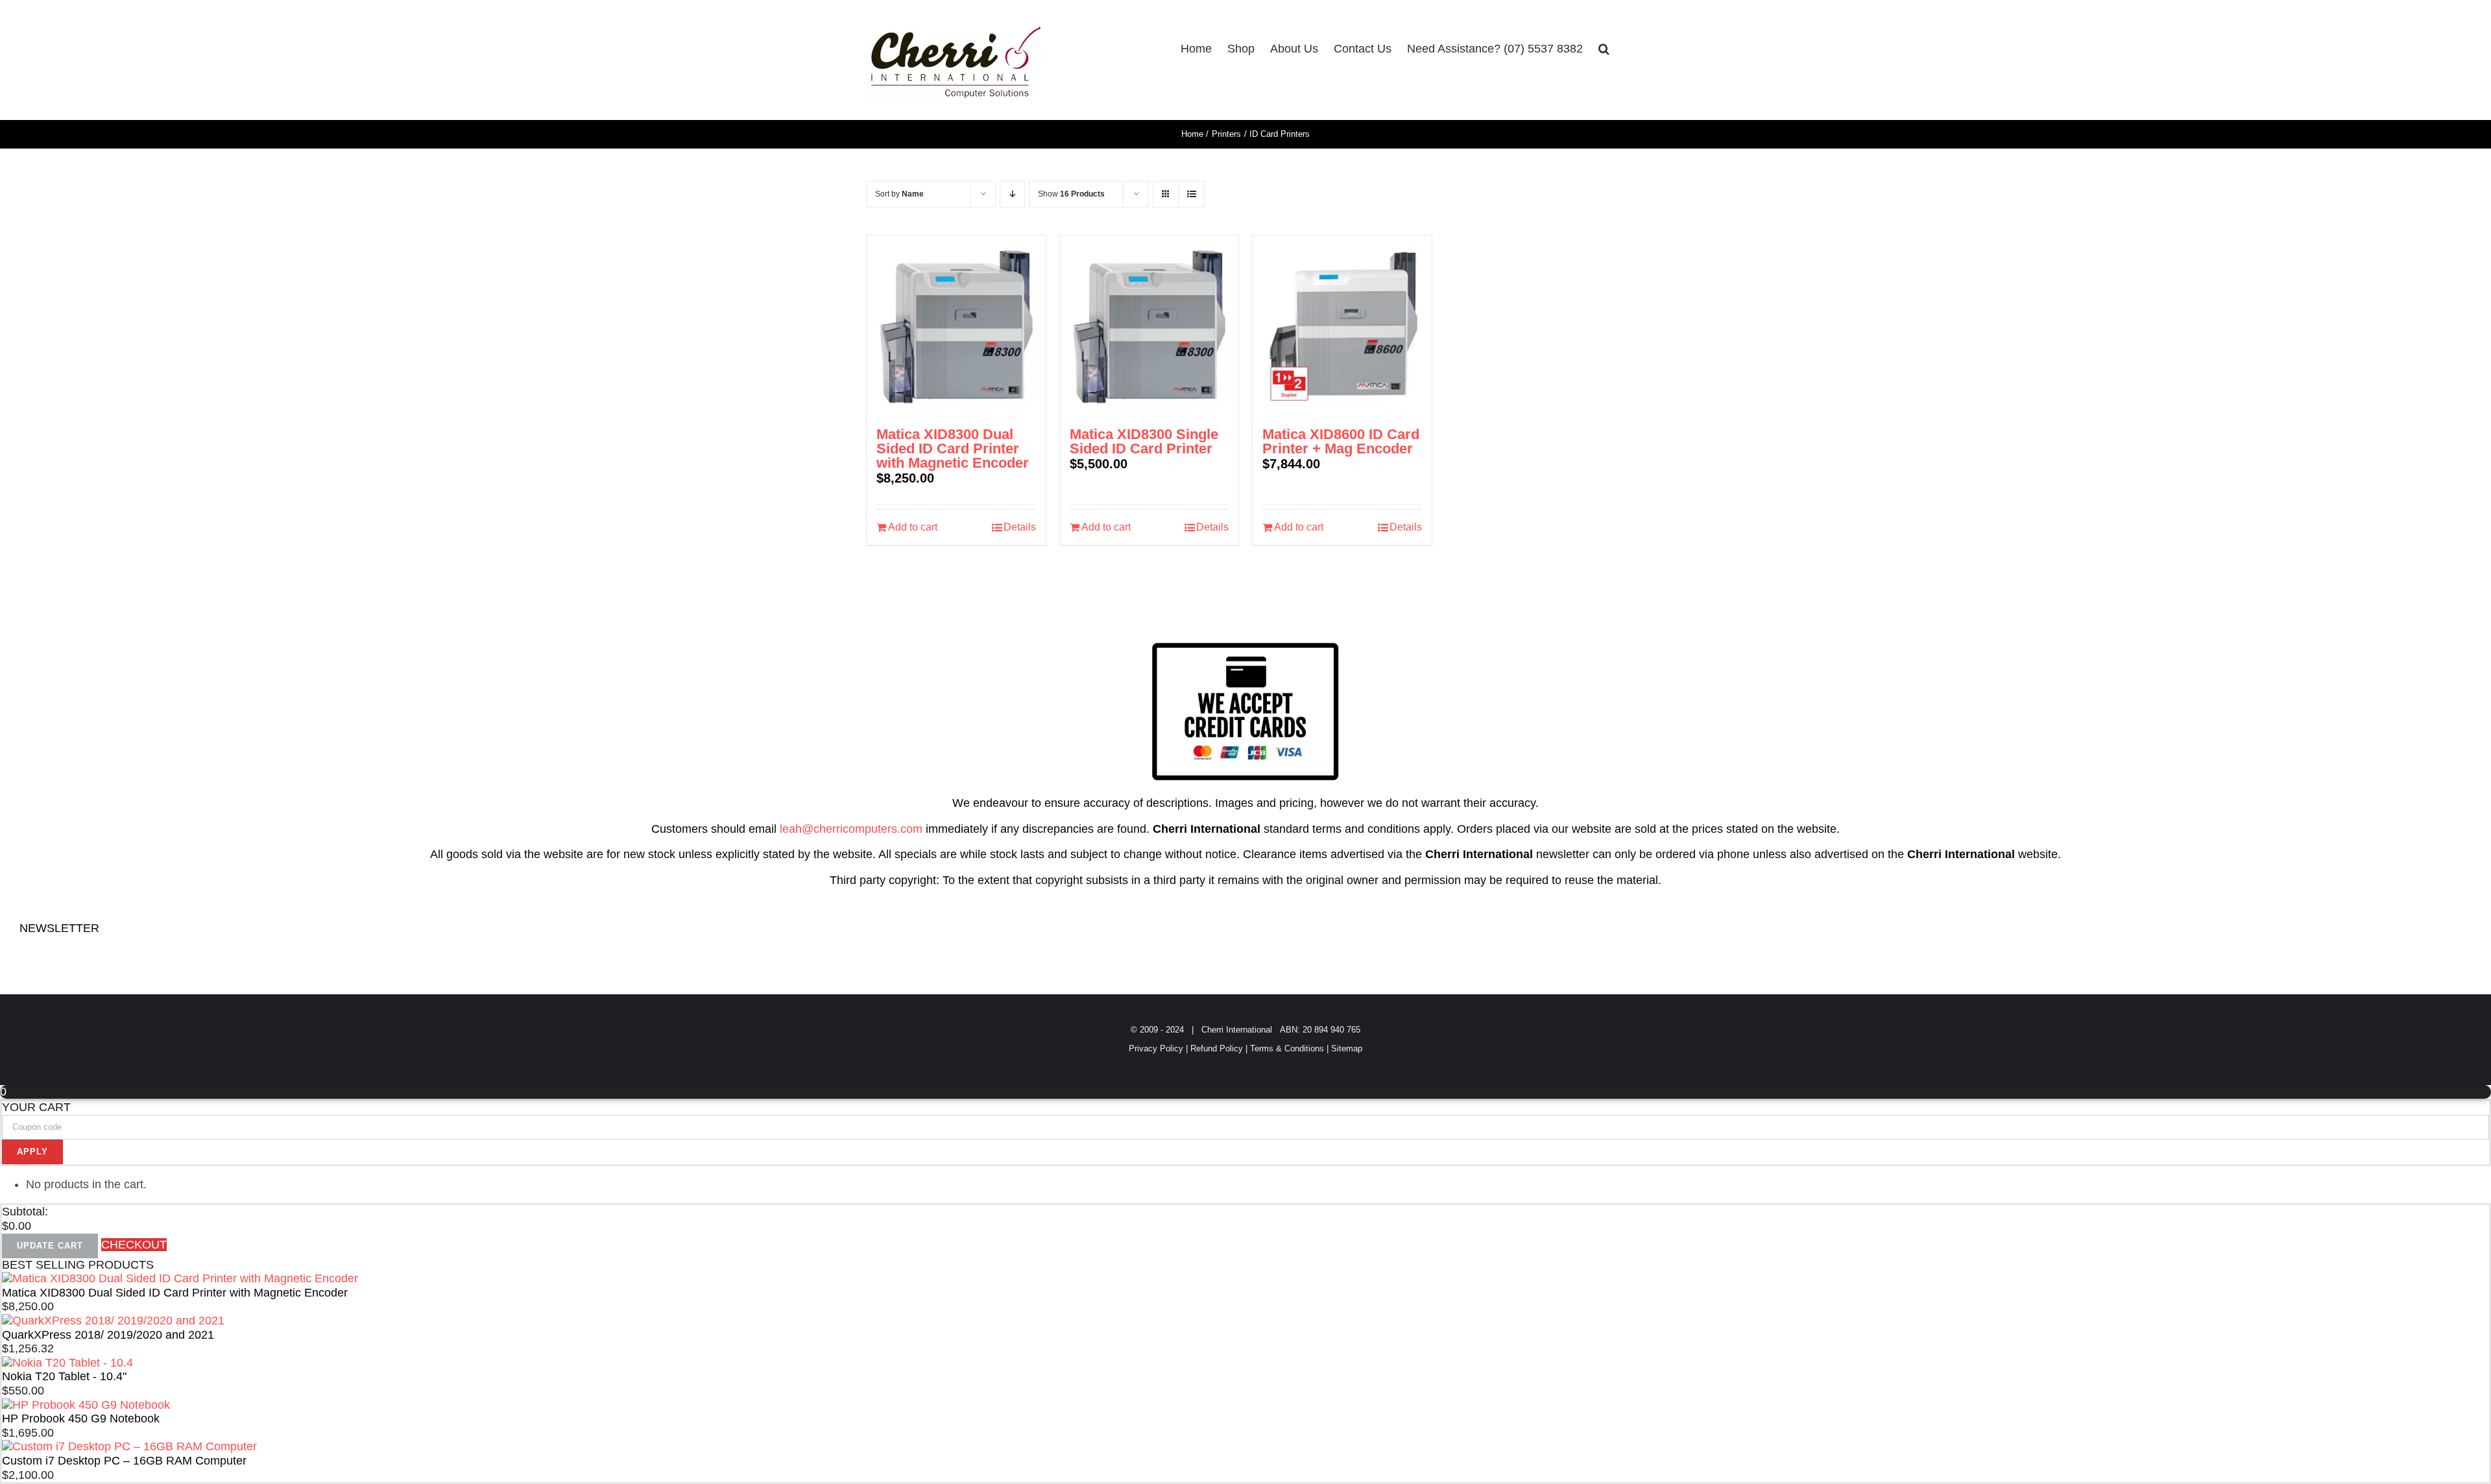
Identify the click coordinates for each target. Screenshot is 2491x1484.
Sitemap (1347, 1048)
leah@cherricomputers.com (851, 829)
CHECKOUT (134, 1245)
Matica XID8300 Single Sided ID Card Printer (1144, 441)
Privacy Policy (1156, 1048)
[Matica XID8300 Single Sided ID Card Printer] (1149, 325)
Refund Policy (1217, 1048)
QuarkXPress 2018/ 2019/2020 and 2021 (108, 1335)
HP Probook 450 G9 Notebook (81, 1418)
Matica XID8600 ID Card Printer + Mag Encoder (1341, 441)
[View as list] (1191, 194)
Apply (32, 1152)
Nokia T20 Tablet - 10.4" (64, 1376)
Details (1020, 527)
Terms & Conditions (1287, 1048)
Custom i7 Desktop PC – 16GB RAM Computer (124, 1461)
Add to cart (913, 527)
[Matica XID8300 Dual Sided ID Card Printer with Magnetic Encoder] (956, 325)
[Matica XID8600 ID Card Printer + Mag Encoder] (1342, 325)
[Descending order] (1012, 194)
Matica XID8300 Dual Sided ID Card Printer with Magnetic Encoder (953, 449)
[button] (1604, 49)
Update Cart (50, 1246)
